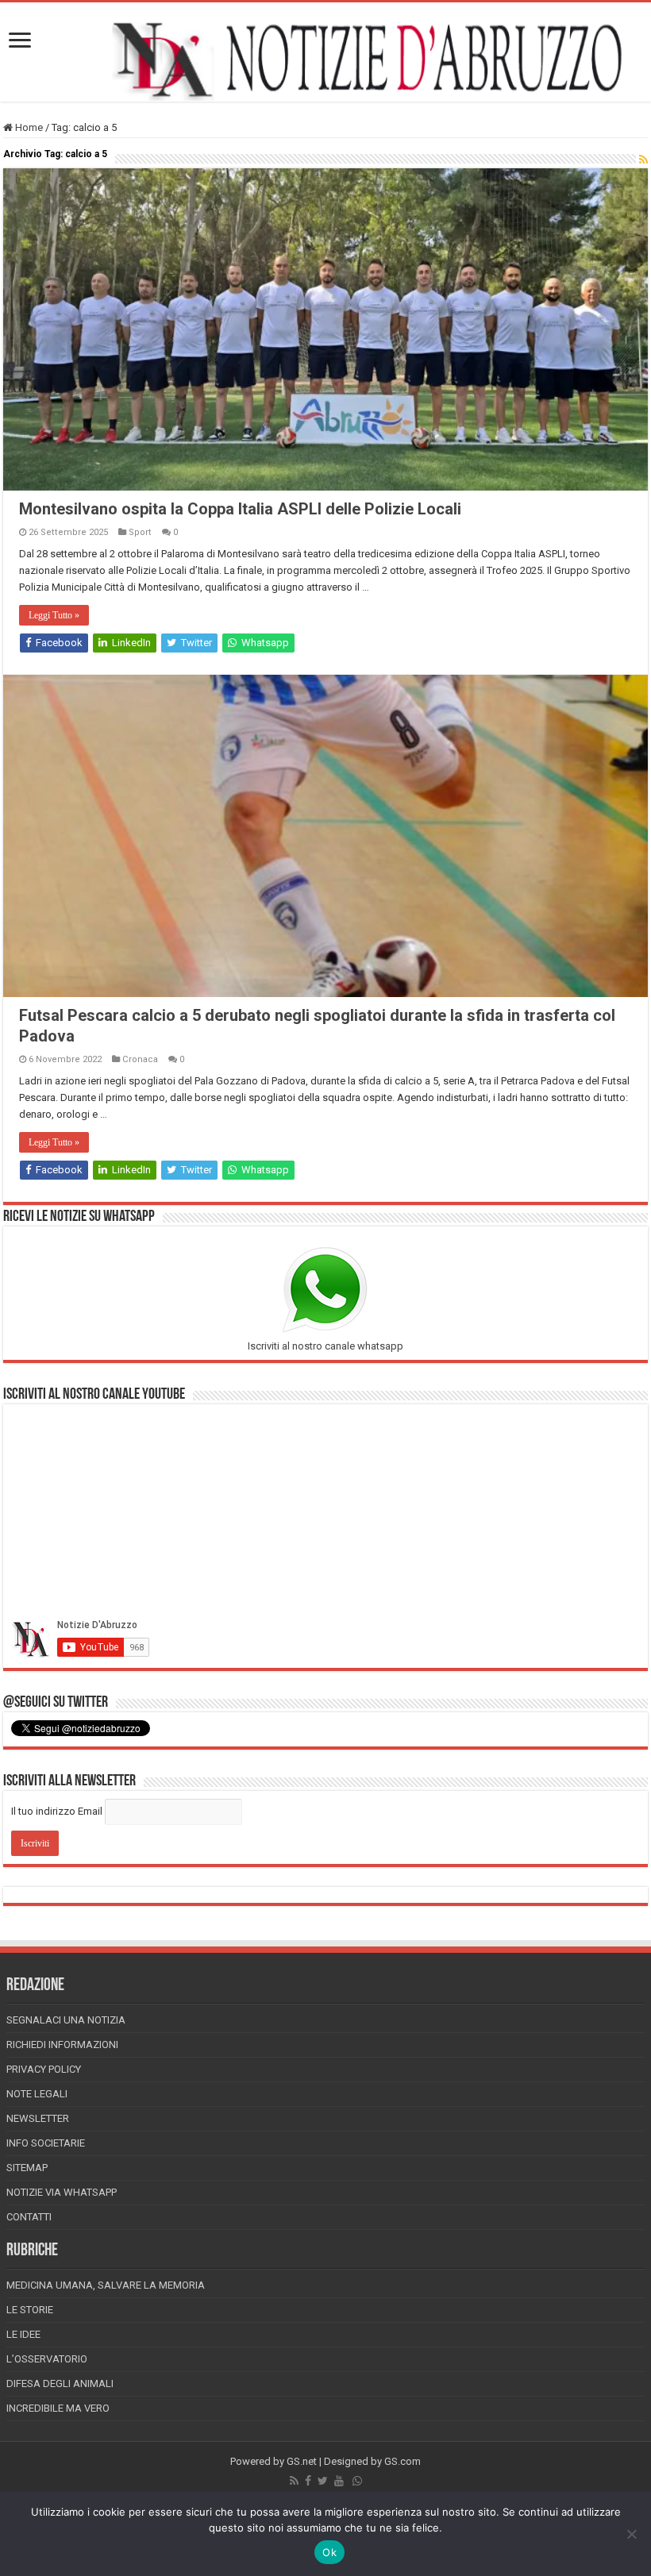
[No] (631, 2534)
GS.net (302, 2461)
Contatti (29, 2217)
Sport (140, 532)
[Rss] (294, 2481)
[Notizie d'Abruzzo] (325, 60)
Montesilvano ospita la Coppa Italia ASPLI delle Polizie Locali (240, 509)
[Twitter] (323, 2481)
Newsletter (38, 2118)
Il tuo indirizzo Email (57, 1811)
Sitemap (27, 2168)
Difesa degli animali (60, 2383)
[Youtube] (339, 2481)
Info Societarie (46, 2143)
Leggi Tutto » (54, 615)
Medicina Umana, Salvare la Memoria (106, 2285)
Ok (329, 2552)
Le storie (30, 2310)
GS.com (403, 2461)
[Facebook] (308, 2481)
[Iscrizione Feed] (643, 160)
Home (28, 127)
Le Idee (23, 2334)
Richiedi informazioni (62, 2045)
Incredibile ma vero (58, 2408)
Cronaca (140, 1059)
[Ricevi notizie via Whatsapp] (357, 2481)
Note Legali (37, 2094)
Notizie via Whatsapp (62, 2192)
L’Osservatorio (47, 2359)
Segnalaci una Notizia (66, 2020)
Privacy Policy (44, 2069)
